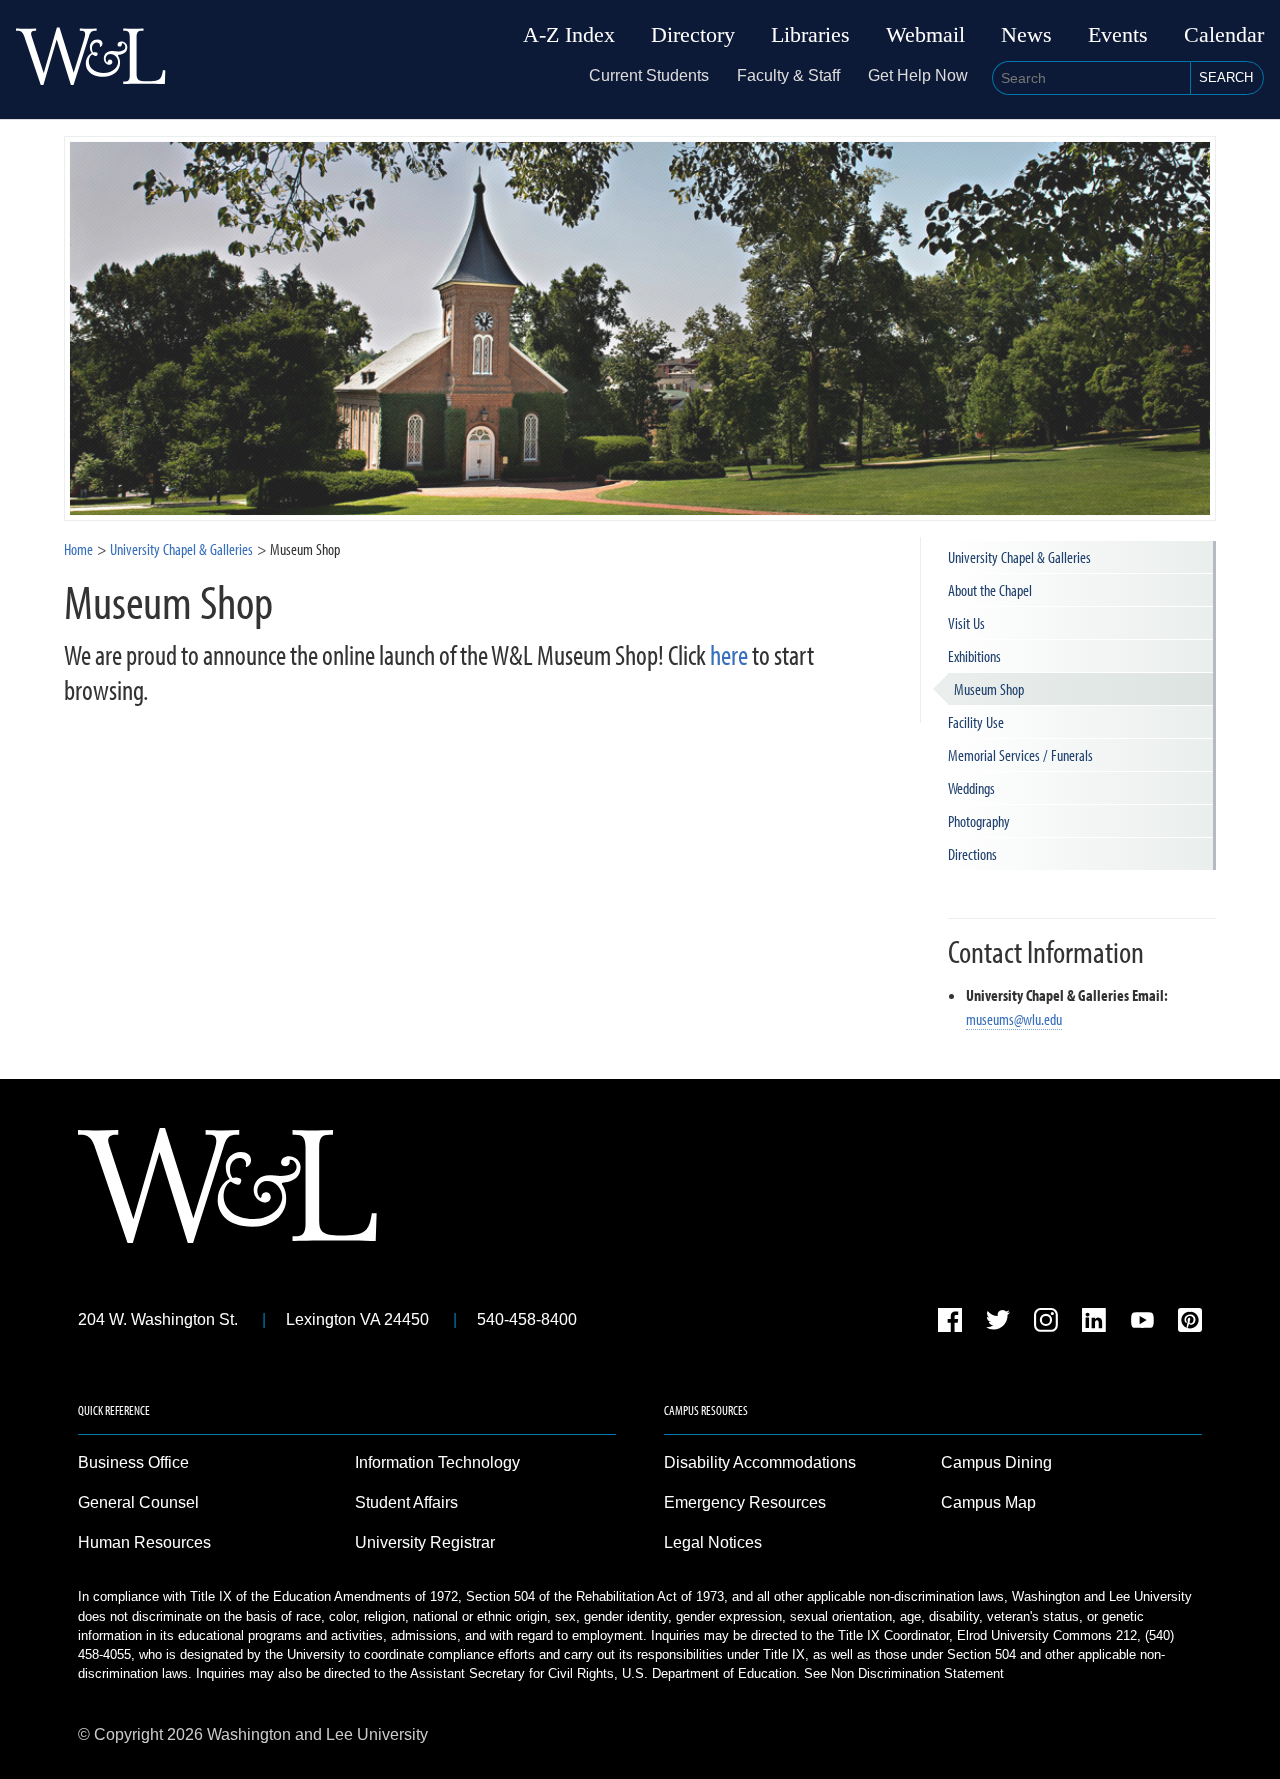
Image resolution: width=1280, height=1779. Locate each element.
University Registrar (425, 1542)
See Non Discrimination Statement (904, 1673)
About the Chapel (990, 590)
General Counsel (138, 1502)
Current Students (649, 75)
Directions (972, 854)
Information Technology (437, 1462)
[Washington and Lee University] (91, 59)
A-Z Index (569, 35)
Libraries (810, 35)
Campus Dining (996, 1462)
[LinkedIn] (1094, 1323)
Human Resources (144, 1542)
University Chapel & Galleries (181, 549)
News (1026, 35)
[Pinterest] (1190, 1323)
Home (78, 549)
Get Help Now (918, 75)
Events (1118, 35)
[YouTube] (1142, 1323)
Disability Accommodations (760, 1462)
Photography (979, 821)
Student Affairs (406, 1502)
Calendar (1224, 35)
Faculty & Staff (788, 75)
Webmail (925, 35)
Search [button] (1226, 77)
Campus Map (988, 1502)
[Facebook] (950, 1323)
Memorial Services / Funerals (1020, 755)
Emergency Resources (745, 1502)
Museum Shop (989, 689)
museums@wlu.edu (1014, 1019)
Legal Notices (713, 1542)
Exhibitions (974, 656)
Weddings (971, 788)
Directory (693, 35)
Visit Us (966, 623)
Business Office (133, 1462)
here (729, 654)
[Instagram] (1046, 1323)
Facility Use (976, 722)
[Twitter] (998, 1323)
